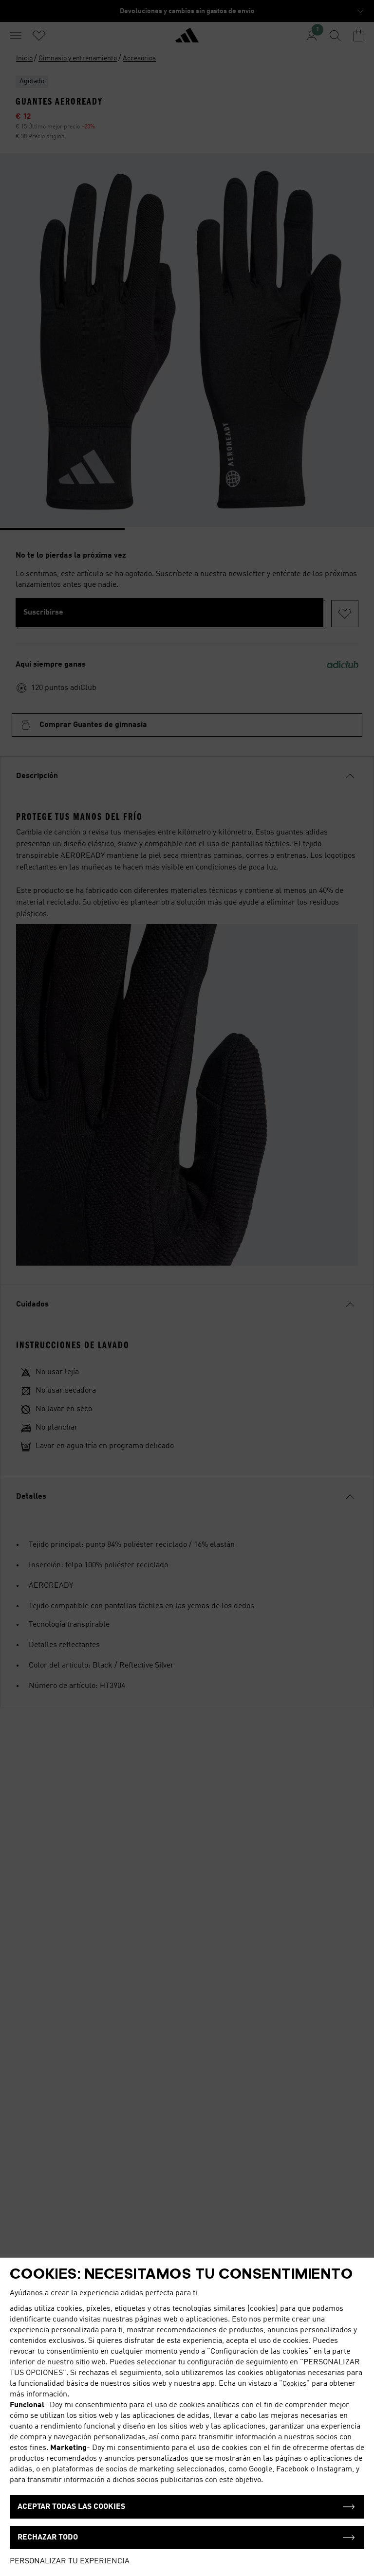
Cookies (294, 2384)
